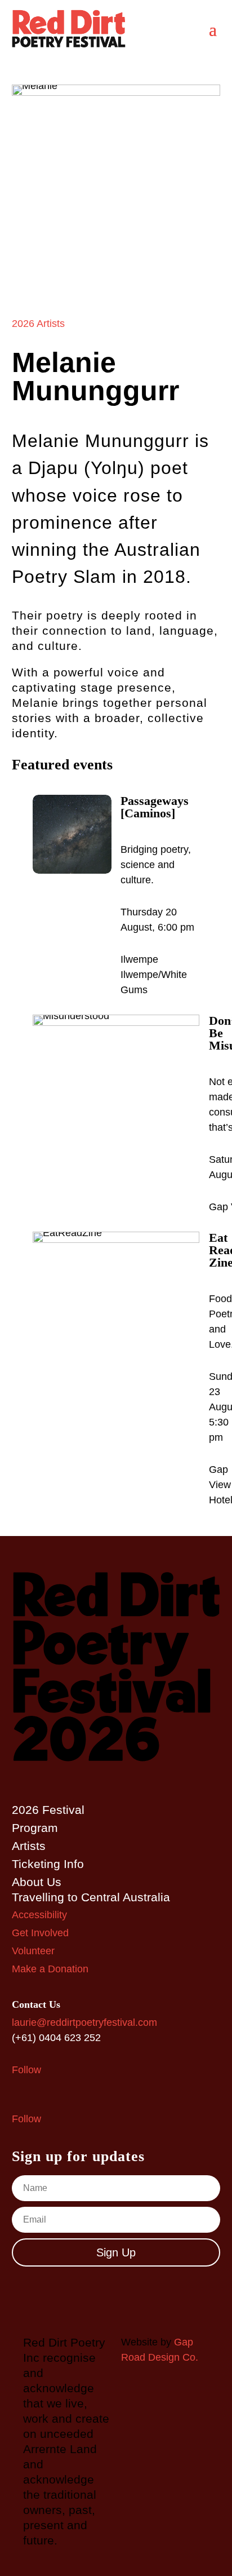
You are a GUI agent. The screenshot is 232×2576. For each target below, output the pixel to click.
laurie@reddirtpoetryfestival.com (84, 2022)
